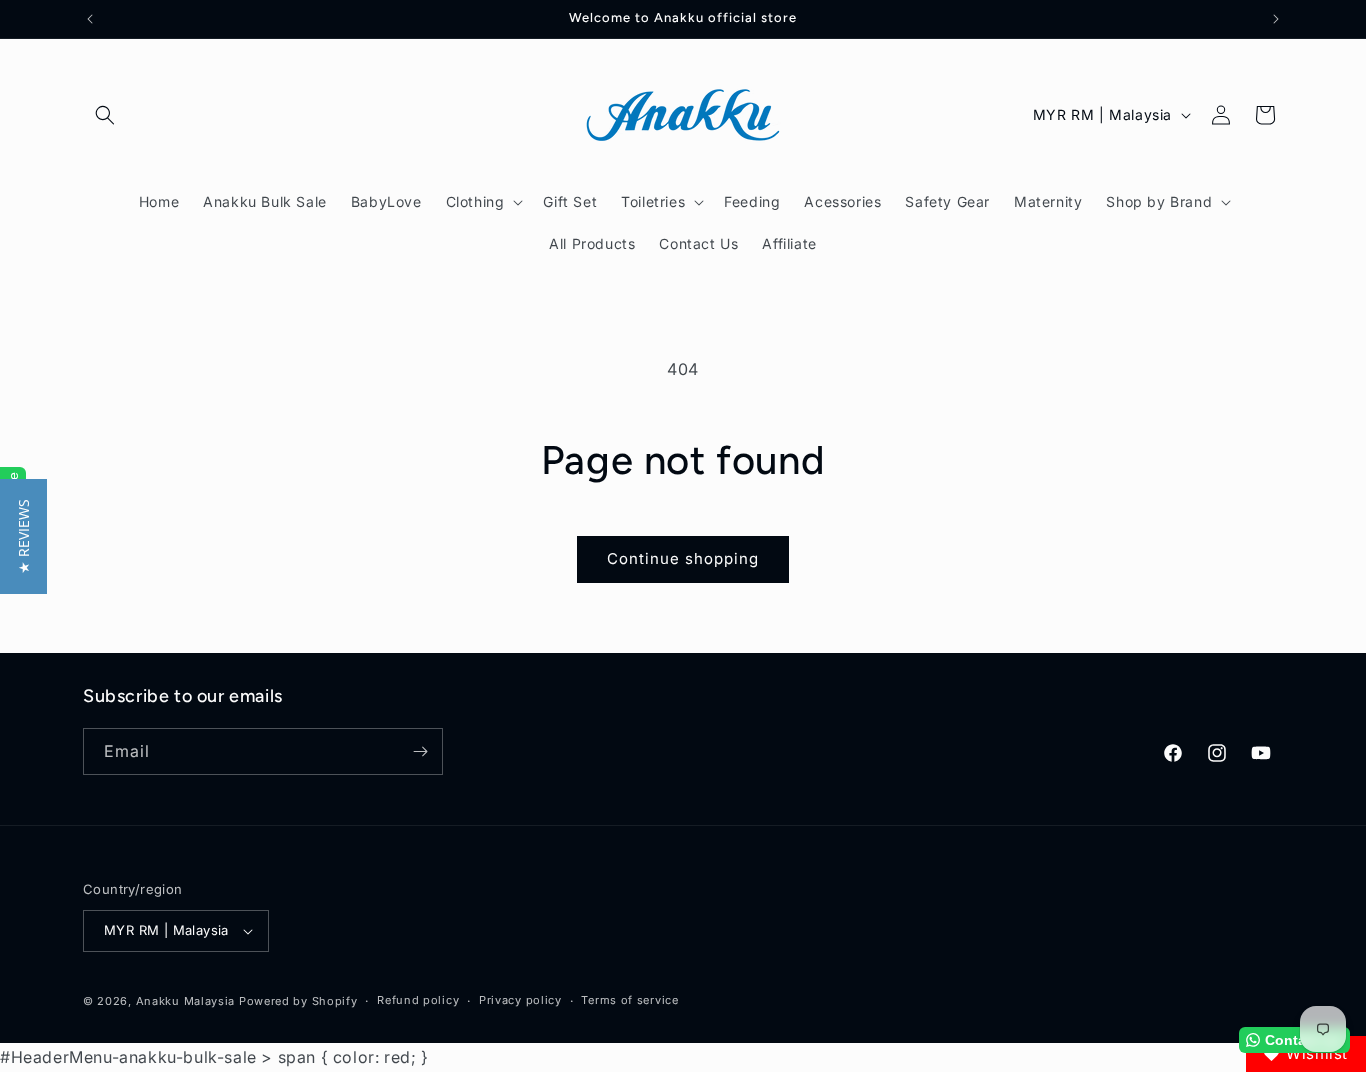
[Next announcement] (1276, 19)
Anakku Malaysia (186, 1001)
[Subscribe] (420, 751)
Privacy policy (520, 1001)
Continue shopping (683, 558)
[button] (105, 115)
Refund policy (418, 1001)
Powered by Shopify (298, 1001)
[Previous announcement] (90, 19)
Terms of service (629, 1001)
